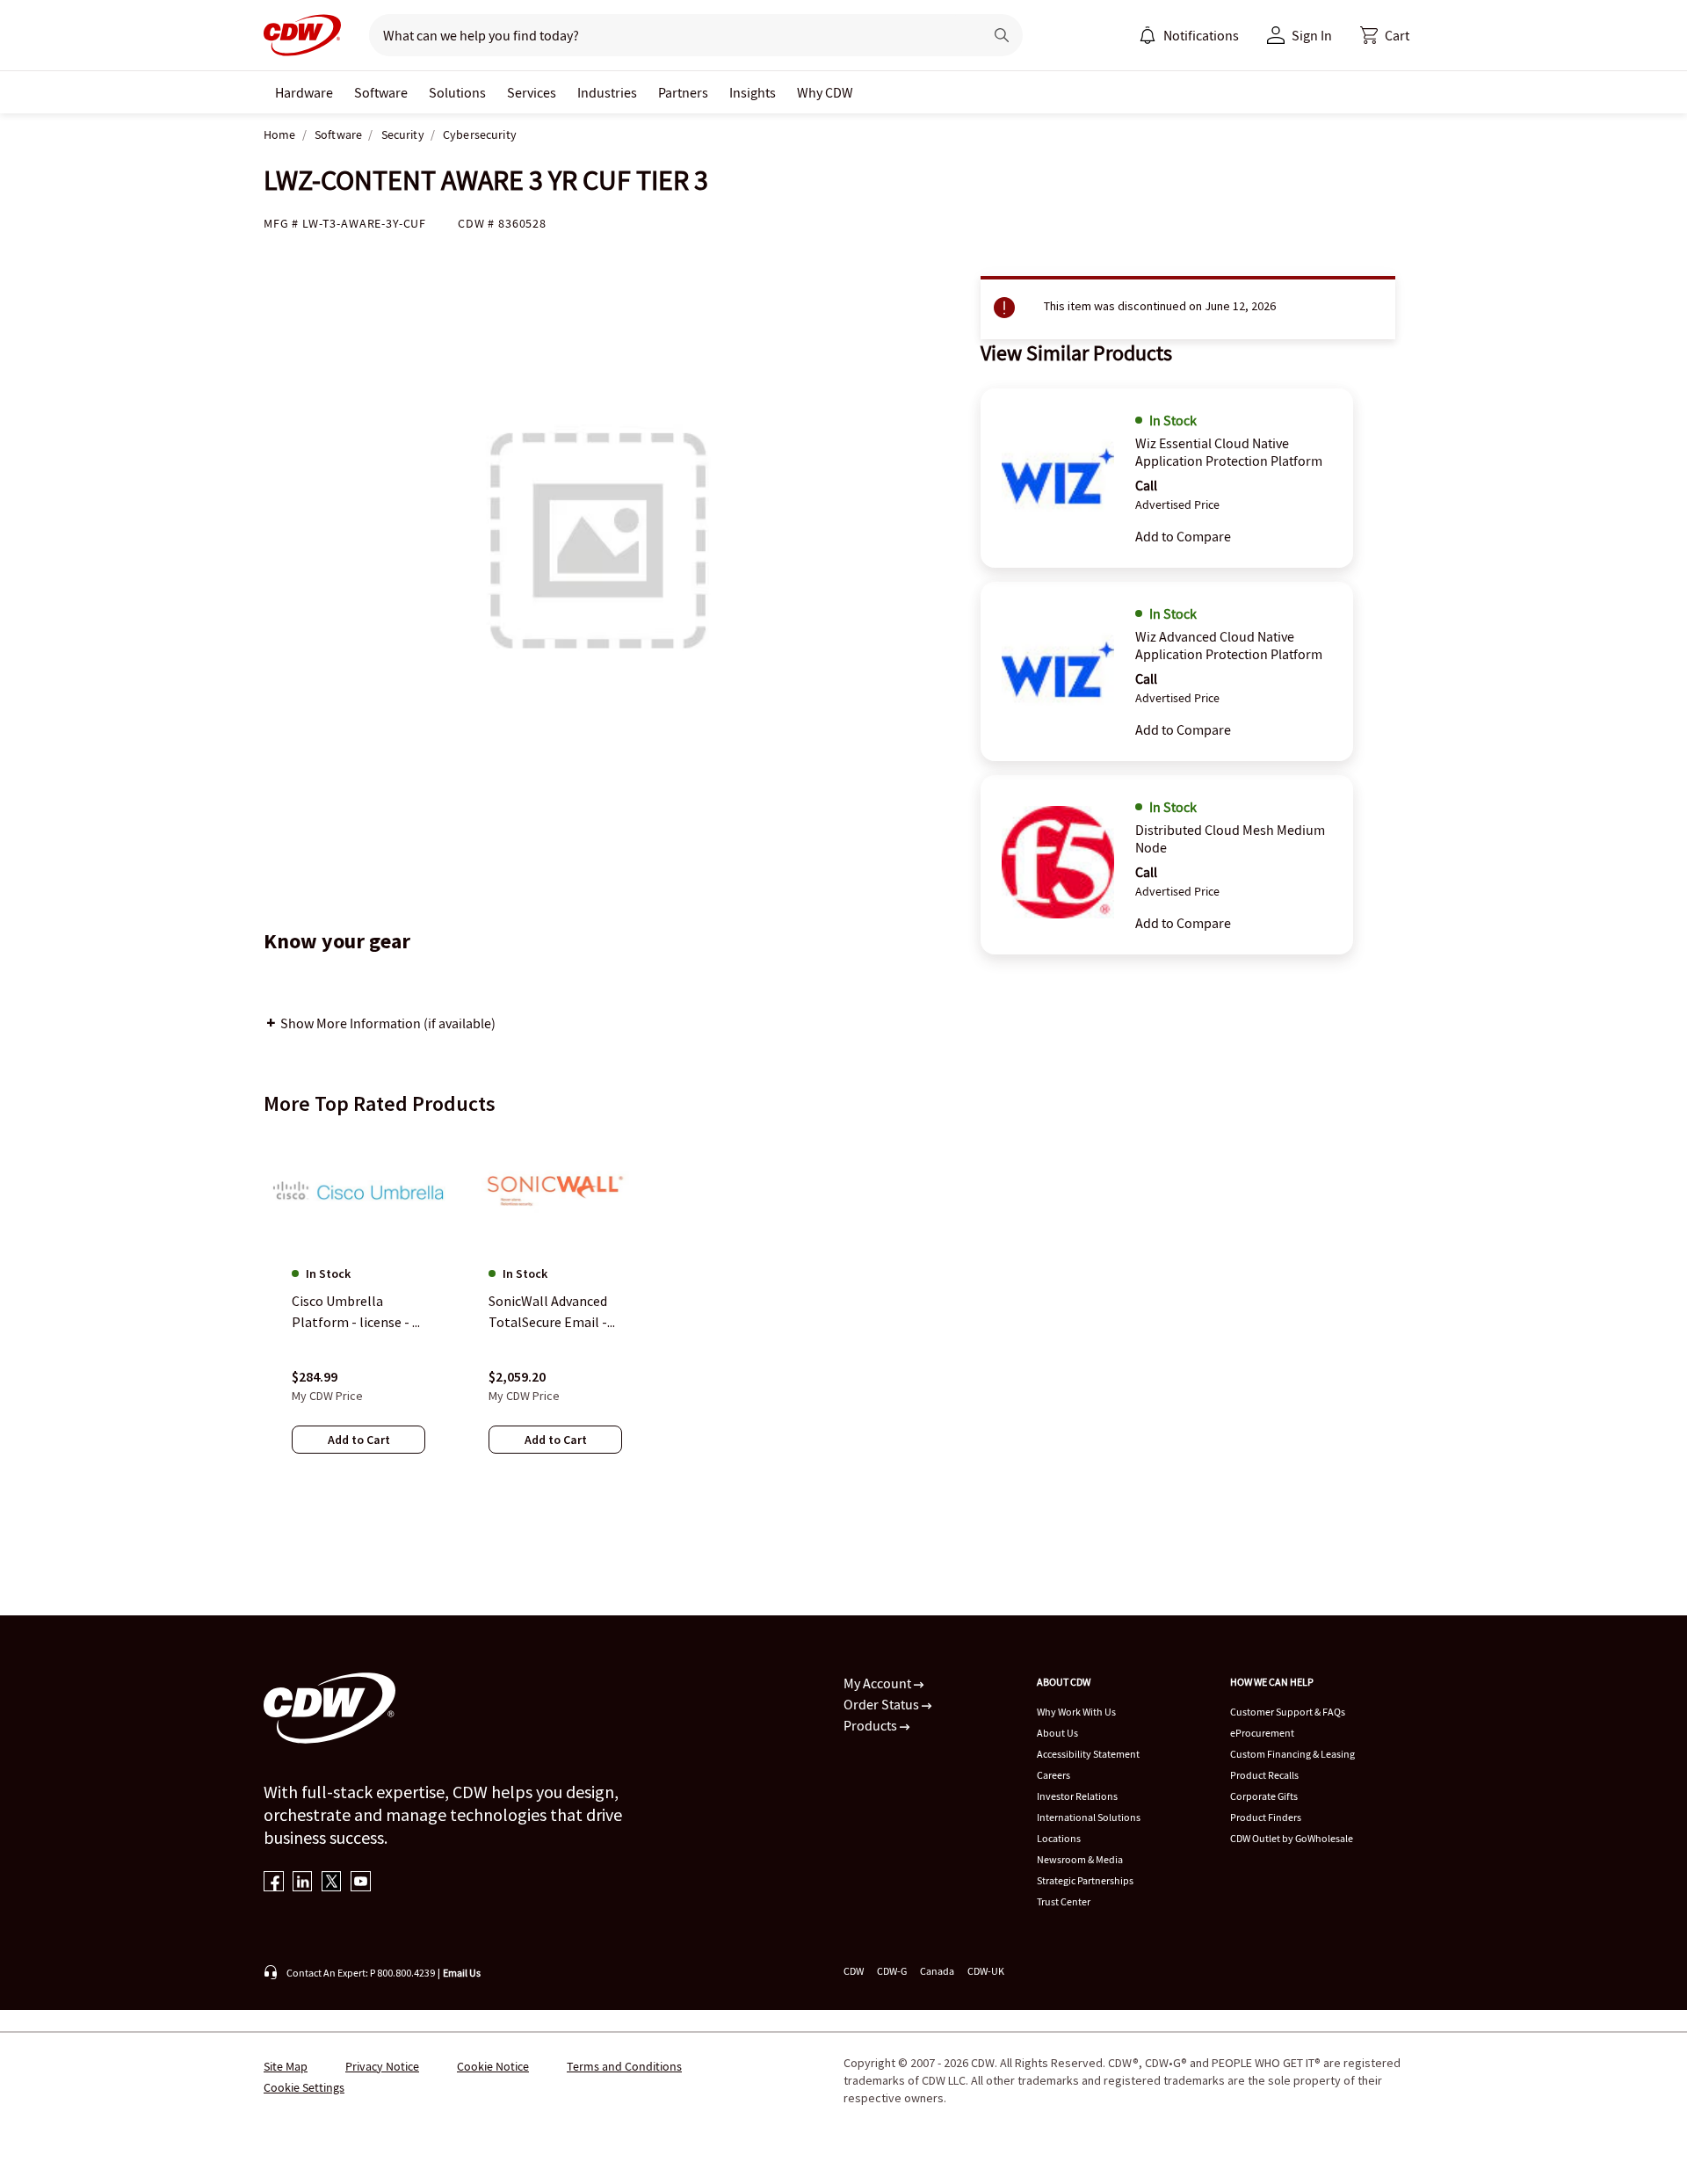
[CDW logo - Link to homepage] (302, 35)
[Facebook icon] (274, 1883)
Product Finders (1266, 1817)
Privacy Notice (382, 2066)
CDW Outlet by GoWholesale (1292, 1838)
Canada (937, 1971)
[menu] (1189, 35)
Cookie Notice (493, 2066)
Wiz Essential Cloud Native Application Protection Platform (1229, 452)
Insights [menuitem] (753, 92)
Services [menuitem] (532, 92)
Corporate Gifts (1264, 1796)
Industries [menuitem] (607, 92)
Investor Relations (1077, 1796)
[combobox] (669, 35)
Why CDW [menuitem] (825, 92)
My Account (879, 1683)
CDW (854, 1971)
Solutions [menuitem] (457, 92)
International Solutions (1089, 1817)
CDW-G (892, 1971)
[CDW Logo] (302, 35)
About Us (1057, 1733)
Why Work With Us (1076, 1712)
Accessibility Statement (1088, 1754)
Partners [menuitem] (683, 92)
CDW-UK (986, 1971)
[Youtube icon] (361, 1883)
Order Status (883, 1704)
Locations (1059, 1838)
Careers (1053, 1775)
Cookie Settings (304, 2087)
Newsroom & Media (1080, 1859)
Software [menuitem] (381, 92)
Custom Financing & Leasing (1292, 1754)
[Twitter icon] (332, 1883)
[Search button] (1002, 35)
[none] (304, 92)
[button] (1385, 35)
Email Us (462, 1973)
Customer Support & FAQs (1288, 1712)
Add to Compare (1183, 536)
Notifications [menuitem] (1201, 35)
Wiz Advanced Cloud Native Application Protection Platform (1229, 645)
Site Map (286, 2066)
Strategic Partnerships (1085, 1880)
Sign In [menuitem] (1312, 35)
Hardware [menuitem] (304, 92)
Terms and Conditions (624, 2066)
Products (872, 1725)
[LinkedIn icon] (303, 1883)
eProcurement (1262, 1733)
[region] (843, 1310)
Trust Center (1064, 1901)
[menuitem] (1148, 35)
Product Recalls (1264, 1775)
